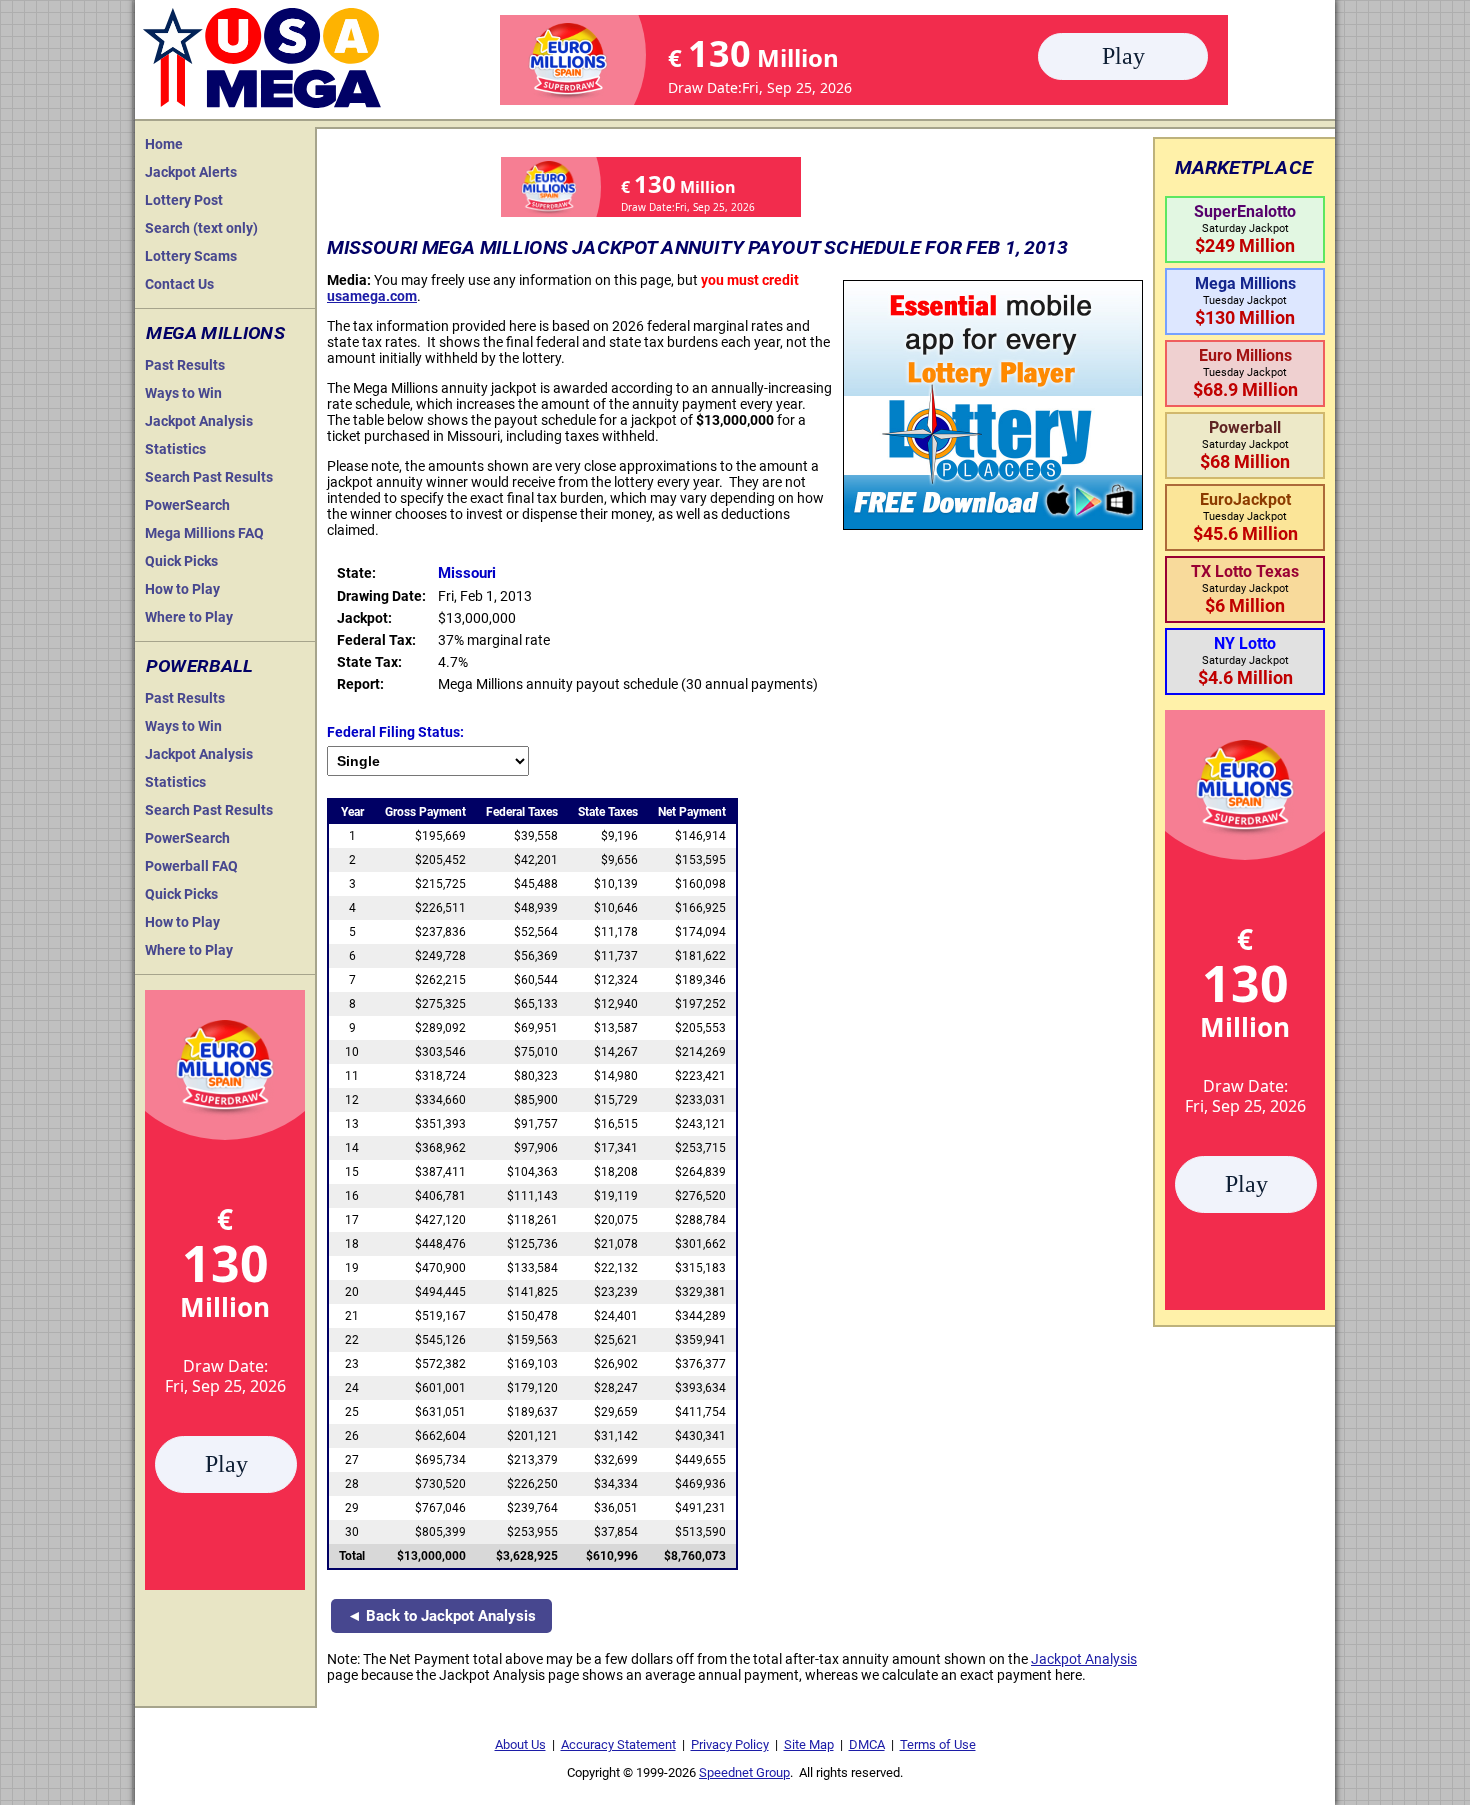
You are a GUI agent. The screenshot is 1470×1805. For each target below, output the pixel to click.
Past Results (185, 365)
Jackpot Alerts (191, 172)
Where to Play (189, 617)
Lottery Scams (191, 256)
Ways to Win (183, 393)
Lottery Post (184, 200)
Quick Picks (181, 561)
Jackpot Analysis (199, 421)
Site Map (809, 1744)
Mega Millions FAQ (204, 533)
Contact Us (179, 284)
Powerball (199, 666)
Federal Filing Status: (395, 732)
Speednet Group (744, 1772)
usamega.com (372, 296)
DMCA (867, 1744)
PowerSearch (187, 505)
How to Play (182, 589)
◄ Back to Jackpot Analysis (441, 1616)
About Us (520, 1744)
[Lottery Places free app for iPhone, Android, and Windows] (993, 525)
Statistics (175, 449)
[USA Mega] (263, 55)
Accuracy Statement (618, 1744)
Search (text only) (201, 228)
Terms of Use (938, 1744)
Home (164, 144)
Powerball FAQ (191, 866)
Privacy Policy (730, 1744)
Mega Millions (215, 333)
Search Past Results (209, 477)
